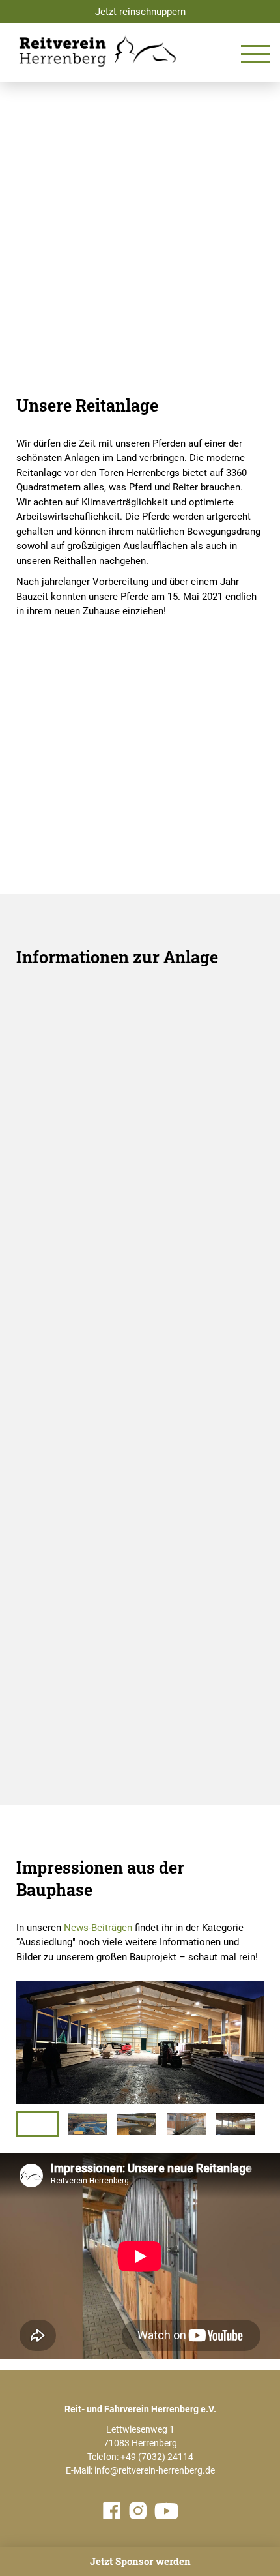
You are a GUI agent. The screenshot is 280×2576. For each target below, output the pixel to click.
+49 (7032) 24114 (157, 2457)
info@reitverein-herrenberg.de (155, 2470)
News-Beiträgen (98, 1928)
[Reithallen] (140, 1322)
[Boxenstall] (140, 1185)
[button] (38, 2124)
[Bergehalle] (140, 1730)
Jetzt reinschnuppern (140, 12)
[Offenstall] (140, 1049)
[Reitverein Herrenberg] (98, 51)
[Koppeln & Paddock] (140, 1457)
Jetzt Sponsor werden (140, 2561)
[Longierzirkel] (140, 1594)
